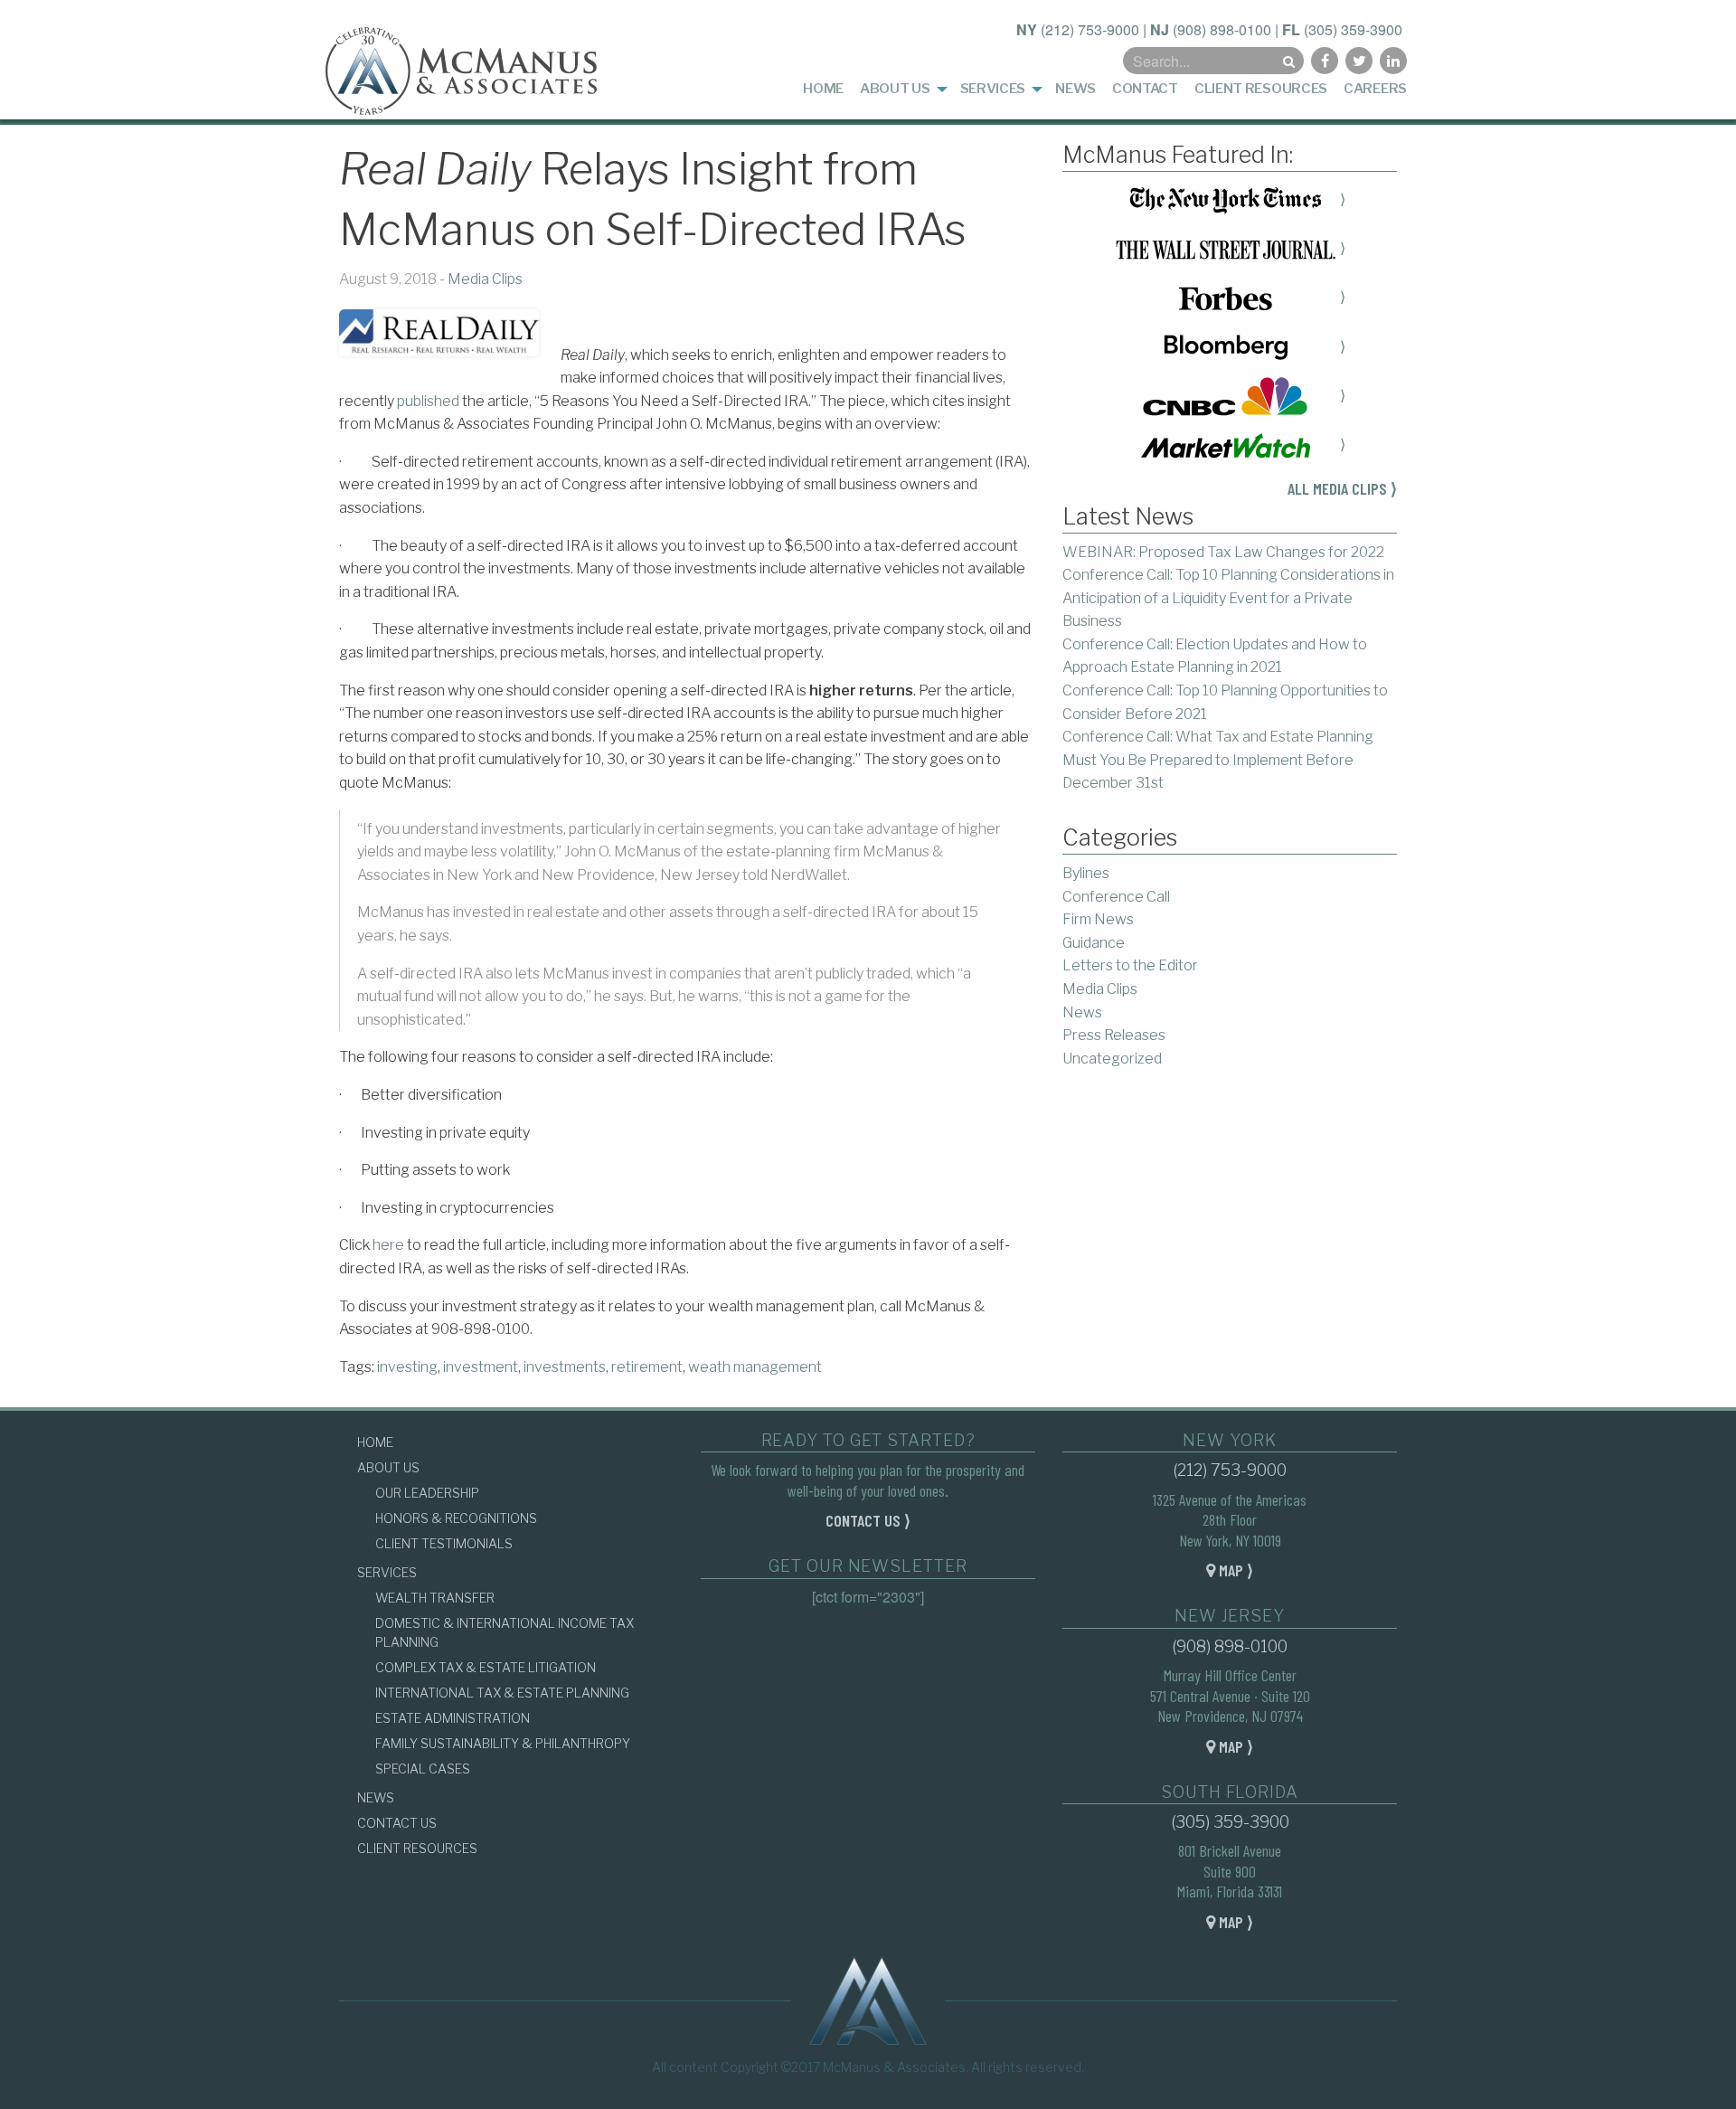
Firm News (1098, 919)
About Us (895, 89)
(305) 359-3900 (1353, 29)
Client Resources (1261, 89)
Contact (1145, 89)
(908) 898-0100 (1222, 29)
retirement (647, 1367)
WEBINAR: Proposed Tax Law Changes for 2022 (1223, 552)
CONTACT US (397, 1823)
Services (993, 89)
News (1076, 89)
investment (481, 1367)
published (428, 401)
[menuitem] (823, 89)
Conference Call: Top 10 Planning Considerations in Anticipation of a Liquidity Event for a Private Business (1228, 598)
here (388, 1245)
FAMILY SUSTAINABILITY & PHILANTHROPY (503, 1743)
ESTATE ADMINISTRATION (453, 1718)
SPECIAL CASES (423, 1769)
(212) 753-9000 (1090, 29)
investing (407, 1367)
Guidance (1094, 943)
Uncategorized (1112, 1059)
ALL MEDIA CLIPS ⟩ (1342, 488)
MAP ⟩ (1234, 1570)
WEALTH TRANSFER (435, 1598)
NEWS (376, 1797)
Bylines (1086, 873)
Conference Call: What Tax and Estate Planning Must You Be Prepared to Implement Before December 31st (1218, 760)
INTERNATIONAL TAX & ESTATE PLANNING (502, 1693)
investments (565, 1367)
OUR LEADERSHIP (427, 1493)
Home (823, 89)
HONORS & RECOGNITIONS (456, 1518)
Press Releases (1114, 1035)
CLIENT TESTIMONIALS (444, 1543)
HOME (375, 1442)
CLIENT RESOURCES (417, 1848)
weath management (755, 1367)
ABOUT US (388, 1467)
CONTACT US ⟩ (868, 1520)
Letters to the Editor (1130, 965)
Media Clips (485, 279)
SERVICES (387, 1572)
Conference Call (1116, 897)
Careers (1375, 89)
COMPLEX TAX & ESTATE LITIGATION (486, 1667)
